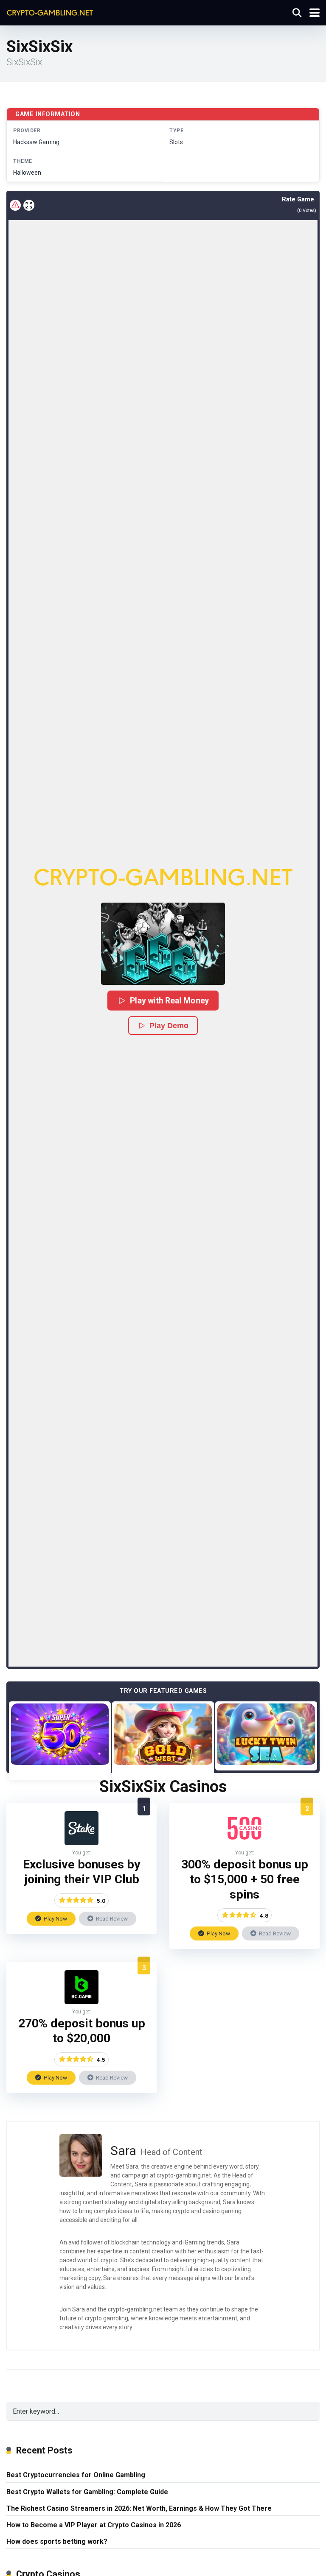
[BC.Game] (81, 2002)
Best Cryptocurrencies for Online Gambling (76, 2475)
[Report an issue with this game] (15, 205)
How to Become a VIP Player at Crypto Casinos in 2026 (94, 2525)
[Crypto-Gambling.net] (50, 12)
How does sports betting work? (57, 2541)
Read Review (111, 1918)
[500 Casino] (244, 1843)
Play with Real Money (170, 1000)
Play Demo (169, 1026)
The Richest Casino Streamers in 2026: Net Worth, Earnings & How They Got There (139, 2508)
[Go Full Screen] (29, 205)
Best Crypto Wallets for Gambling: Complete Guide (87, 2492)
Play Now (55, 1918)
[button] (163, 944)
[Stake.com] (81, 1843)
